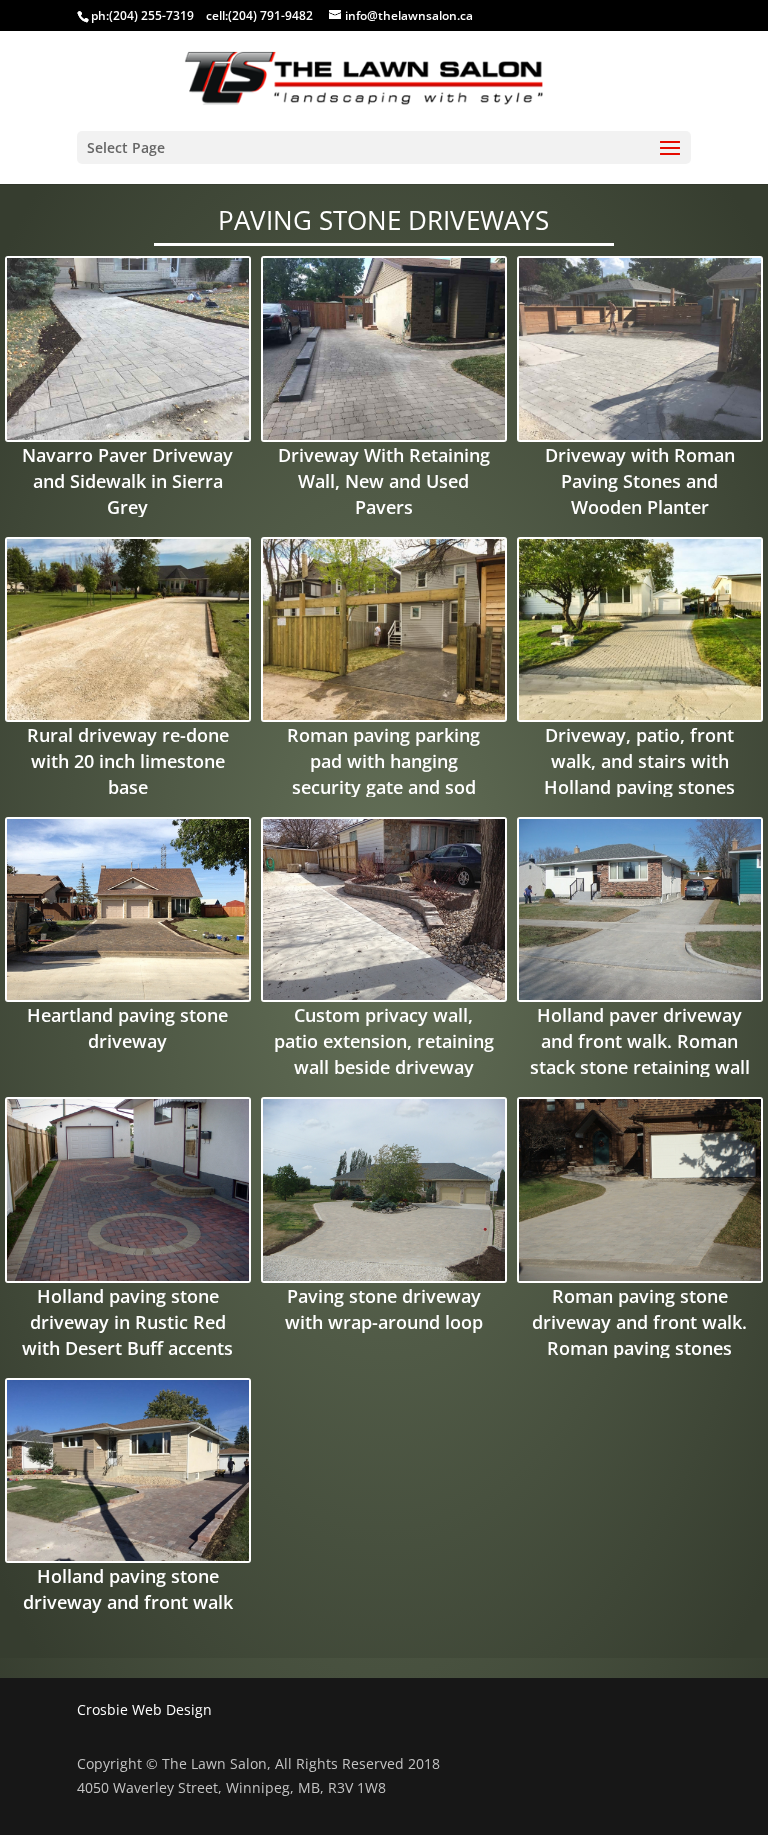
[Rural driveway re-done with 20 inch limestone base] (128, 629)
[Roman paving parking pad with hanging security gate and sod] (384, 629)
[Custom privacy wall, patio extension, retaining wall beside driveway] (384, 909)
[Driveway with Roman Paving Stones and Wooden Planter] (640, 348)
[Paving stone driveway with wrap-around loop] (384, 1189)
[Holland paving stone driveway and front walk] (128, 1470)
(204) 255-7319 (151, 15)
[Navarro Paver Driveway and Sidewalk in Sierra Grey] (128, 348)
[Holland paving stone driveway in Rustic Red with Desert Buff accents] (128, 1189)
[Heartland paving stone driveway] (128, 909)
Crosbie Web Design (144, 1709)
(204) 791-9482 (270, 15)
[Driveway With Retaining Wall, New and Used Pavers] (384, 348)
